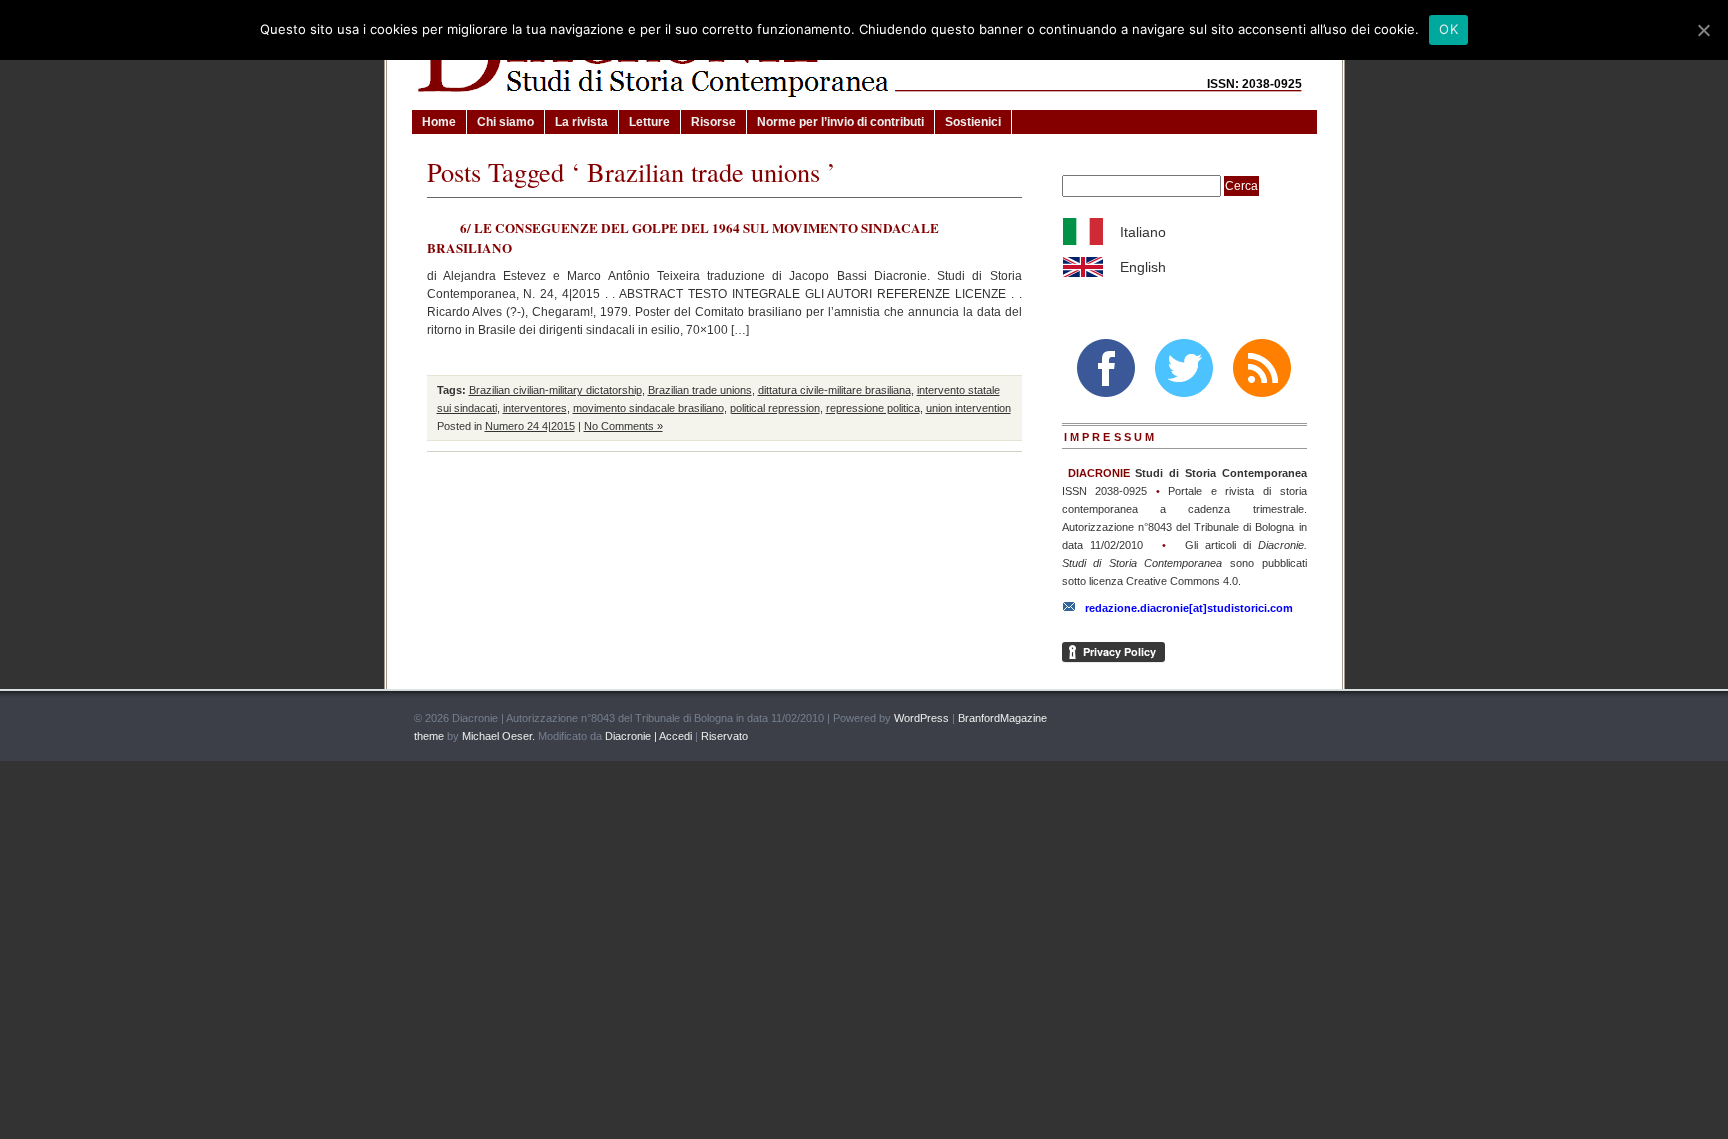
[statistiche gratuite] (1292, 719)
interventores (535, 408)
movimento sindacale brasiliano (648, 408)
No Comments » (623, 426)
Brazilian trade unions (700, 390)
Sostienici (973, 122)
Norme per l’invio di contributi (840, 122)
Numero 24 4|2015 (530, 426)
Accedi (675, 736)
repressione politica (873, 408)
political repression (775, 408)
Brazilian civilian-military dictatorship (555, 390)
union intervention (968, 408)
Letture (649, 122)
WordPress (921, 718)
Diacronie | (630, 736)
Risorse (713, 122)
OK (1448, 29)
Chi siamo (505, 122)
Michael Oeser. (498, 736)
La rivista (581, 122)
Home (439, 122)
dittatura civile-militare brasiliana (834, 390)
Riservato (724, 736)
